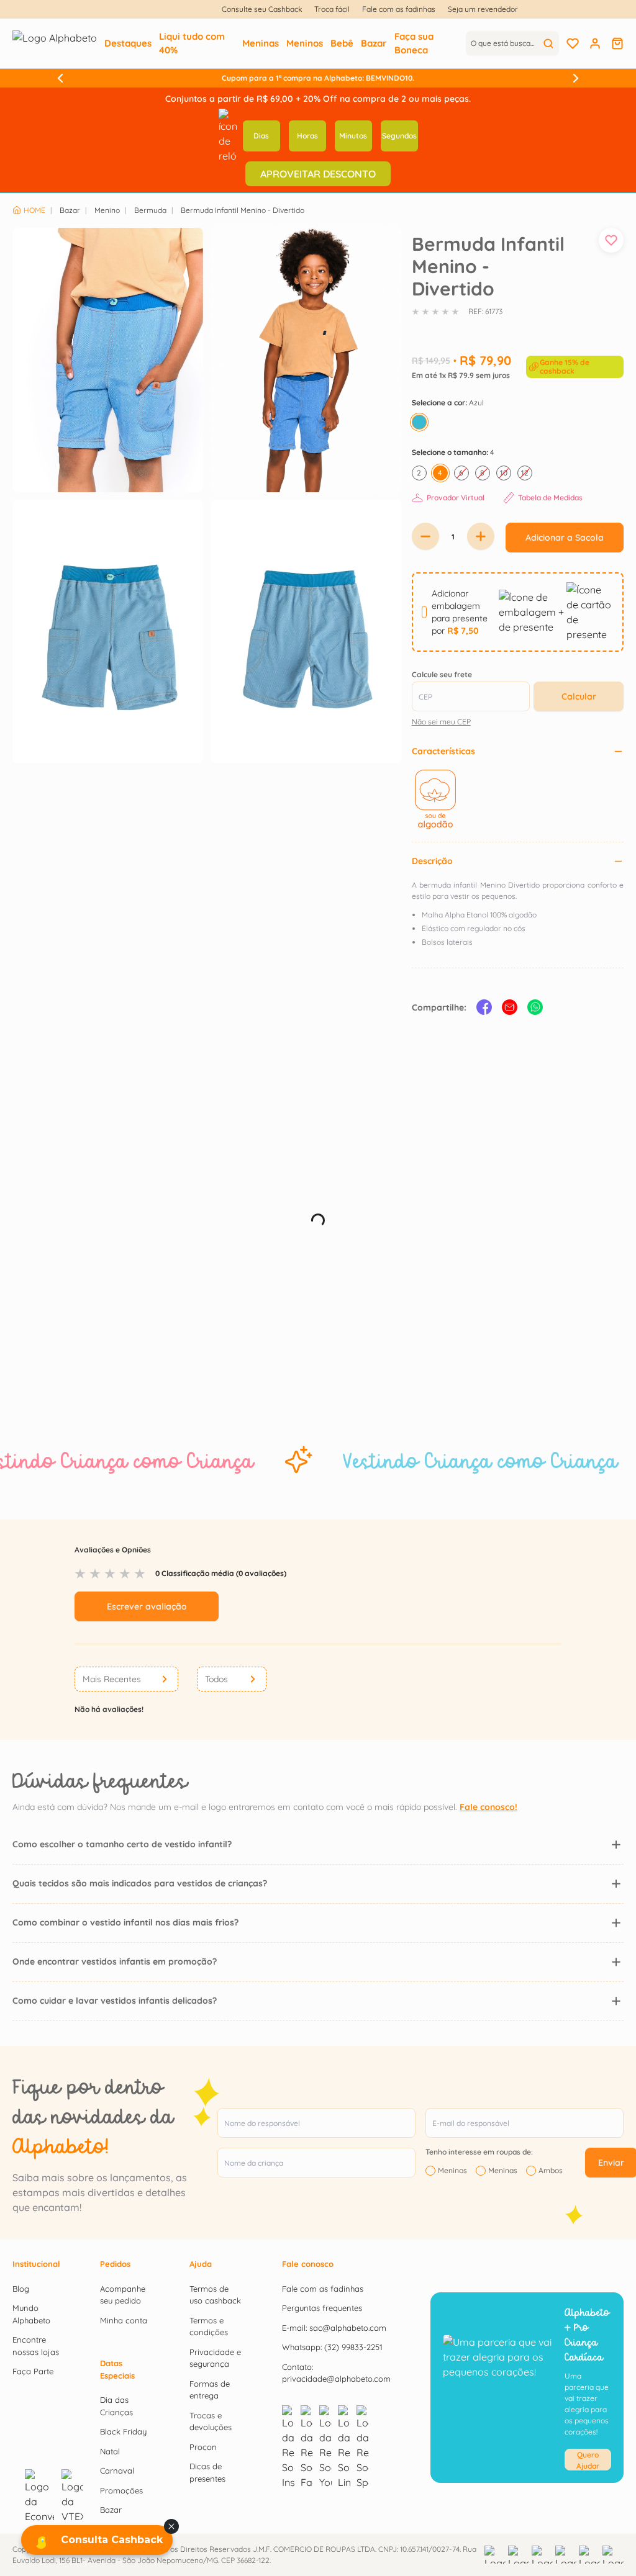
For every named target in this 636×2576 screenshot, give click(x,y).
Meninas (503, 2171)
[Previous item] (60, 78)
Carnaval (117, 2470)
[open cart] (617, 43)
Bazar (70, 210)
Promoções (121, 2490)
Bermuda (150, 210)
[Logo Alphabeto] (55, 43)
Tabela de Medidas (550, 498)
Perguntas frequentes (322, 2308)
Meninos (452, 2171)
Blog (21, 2289)
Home (34, 210)
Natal (110, 2451)
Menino (107, 210)
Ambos (551, 2171)
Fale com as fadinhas (399, 9)
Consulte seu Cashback (262, 9)
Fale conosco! (488, 1807)
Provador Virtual (456, 498)
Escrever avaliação (147, 1606)
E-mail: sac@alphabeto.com (334, 2328)
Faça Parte (33, 2371)
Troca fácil (332, 9)
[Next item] (576, 78)
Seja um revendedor (483, 9)
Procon (203, 2447)
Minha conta (124, 2320)
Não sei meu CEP (441, 722)
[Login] (595, 43)
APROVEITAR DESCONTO (318, 174)
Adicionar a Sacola (565, 538)
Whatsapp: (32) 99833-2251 (332, 2347)
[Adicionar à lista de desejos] (611, 240)
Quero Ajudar (588, 2460)
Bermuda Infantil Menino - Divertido (243, 210)
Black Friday (123, 2431)
